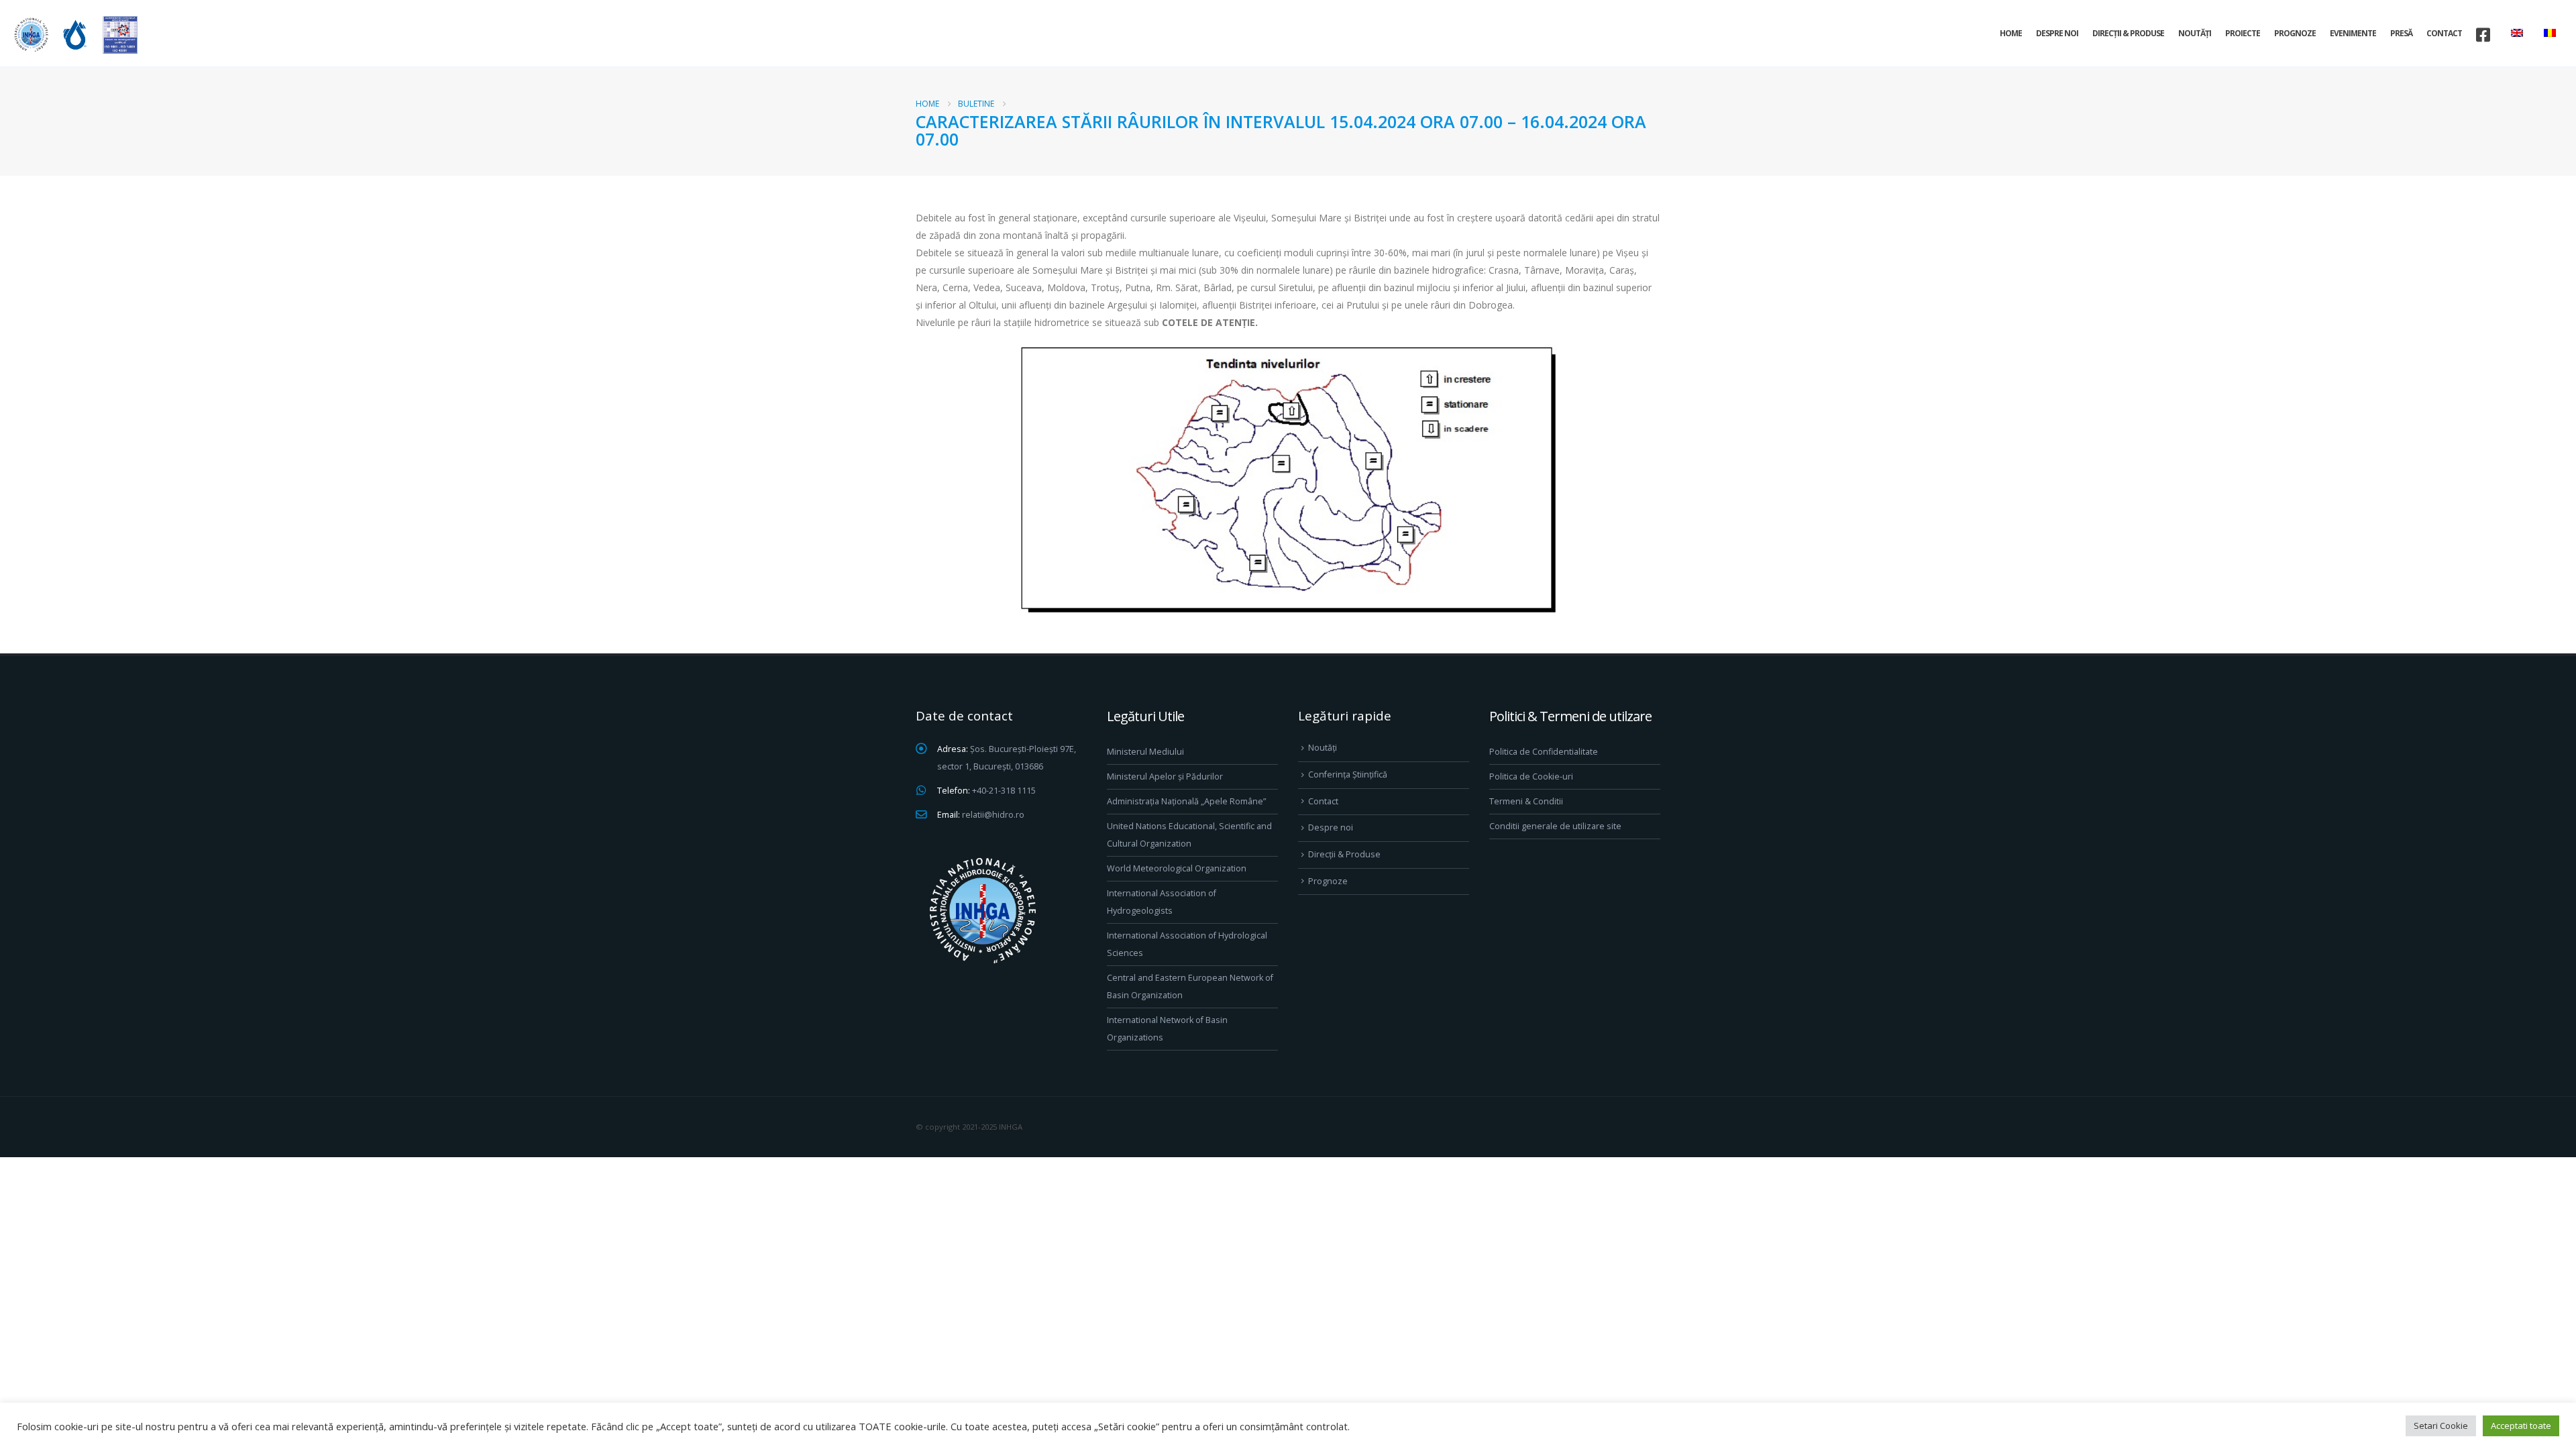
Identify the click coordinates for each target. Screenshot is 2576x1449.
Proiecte (2243, 33)
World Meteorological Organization (1177, 868)
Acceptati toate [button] (2521, 1426)
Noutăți (2195, 33)
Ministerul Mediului (1145, 752)
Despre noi (2057, 33)
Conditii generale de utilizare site (1555, 826)
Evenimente (2353, 33)
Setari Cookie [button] (2441, 1426)
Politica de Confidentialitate (1544, 752)
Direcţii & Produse (2128, 33)
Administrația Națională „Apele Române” (1186, 801)
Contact (2444, 33)
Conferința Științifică (1348, 774)
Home (2011, 33)
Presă (2401, 33)
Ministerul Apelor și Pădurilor (1165, 776)
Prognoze (2295, 33)
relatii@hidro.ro (993, 815)
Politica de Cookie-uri (1531, 776)
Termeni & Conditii (1526, 801)
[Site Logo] (74, 35)
